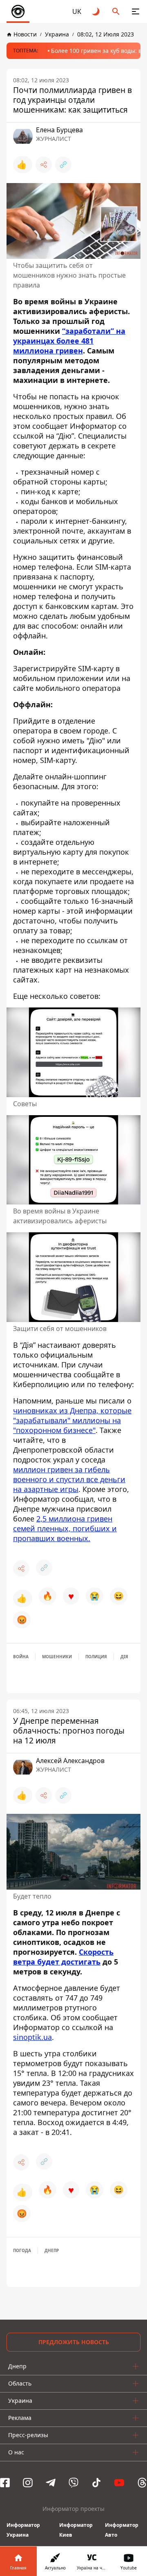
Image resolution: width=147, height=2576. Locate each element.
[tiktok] (96, 2483)
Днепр (52, 2250)
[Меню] (136, 11)
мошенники (57, 1657)
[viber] (73, 2483)
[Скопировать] (63, 165)
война (21, 1657)
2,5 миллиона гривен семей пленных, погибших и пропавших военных (65, 1528)
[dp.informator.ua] (18, 11)
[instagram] (28, 2483)
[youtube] (119, 2483)
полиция (96, 1657)
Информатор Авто (122, 2530)
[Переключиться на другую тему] (96, 11)
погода (22, 2250)
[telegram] (51, 2483)
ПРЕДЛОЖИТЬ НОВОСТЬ (74, 2342)
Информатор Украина (23, 2530)
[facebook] (5, 2483)
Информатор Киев (76, 2530)
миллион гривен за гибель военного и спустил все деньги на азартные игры (69, 1479)
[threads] (142, 2483)
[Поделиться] (44, 165)
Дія (124, 1657)
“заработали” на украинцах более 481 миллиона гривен (69, 341)
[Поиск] (116, 11)
